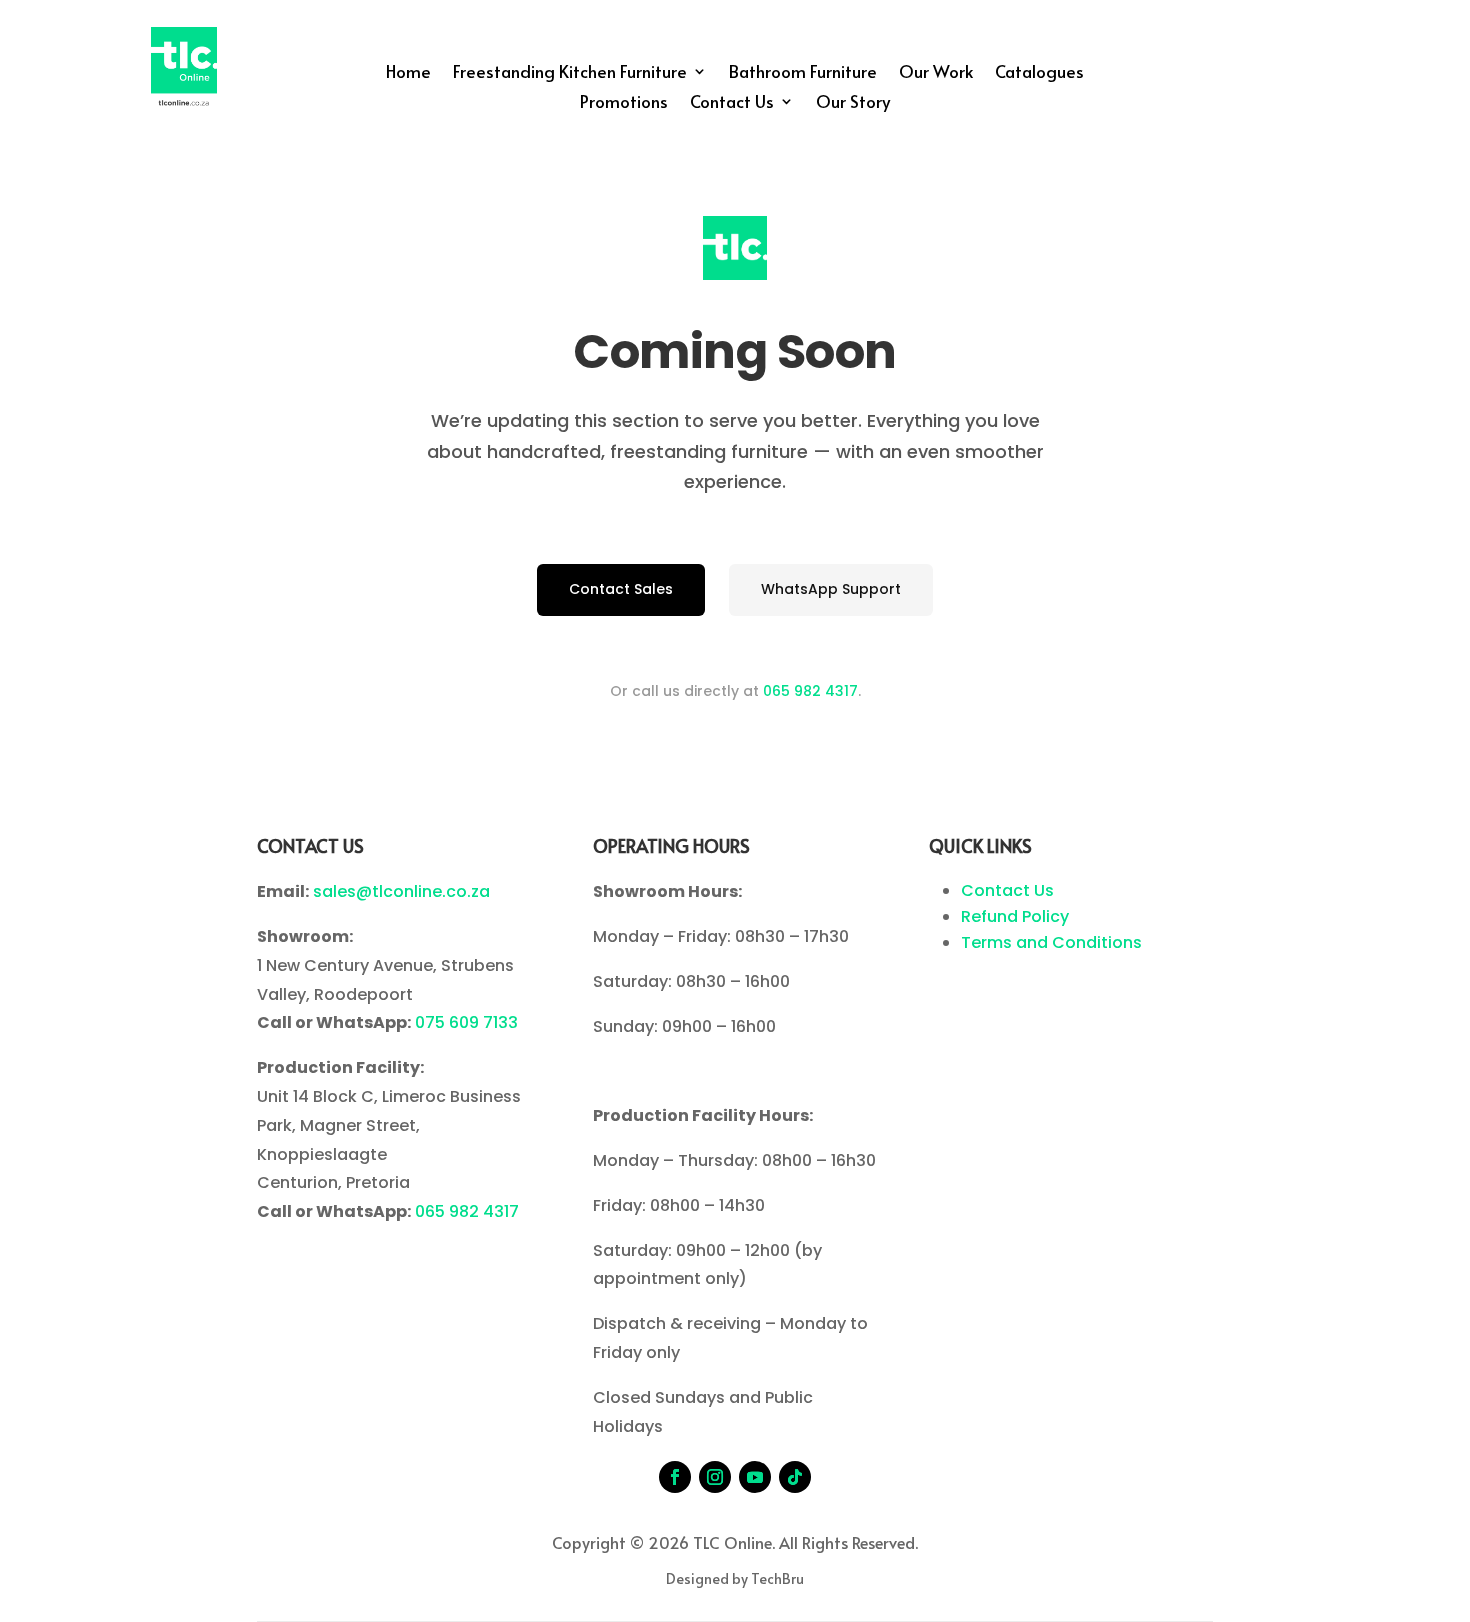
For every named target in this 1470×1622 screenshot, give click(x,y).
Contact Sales (621, 589)
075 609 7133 (466, 1022)
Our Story (853, 103)
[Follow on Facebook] (675, 1477)
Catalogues (1039, 73)
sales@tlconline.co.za (401, 891)
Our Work (936, 73)
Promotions (624, 103)
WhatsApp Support (831, 589)
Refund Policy (1015, 916)
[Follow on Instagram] (715, 1477)
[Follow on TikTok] (795, 1477)
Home (408, 73)
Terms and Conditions (1051, 942)
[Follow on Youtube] (755, 1477)
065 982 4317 (810, 691)
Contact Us (732, 103)
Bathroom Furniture (803, 73)
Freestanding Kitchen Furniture (570, 73)
